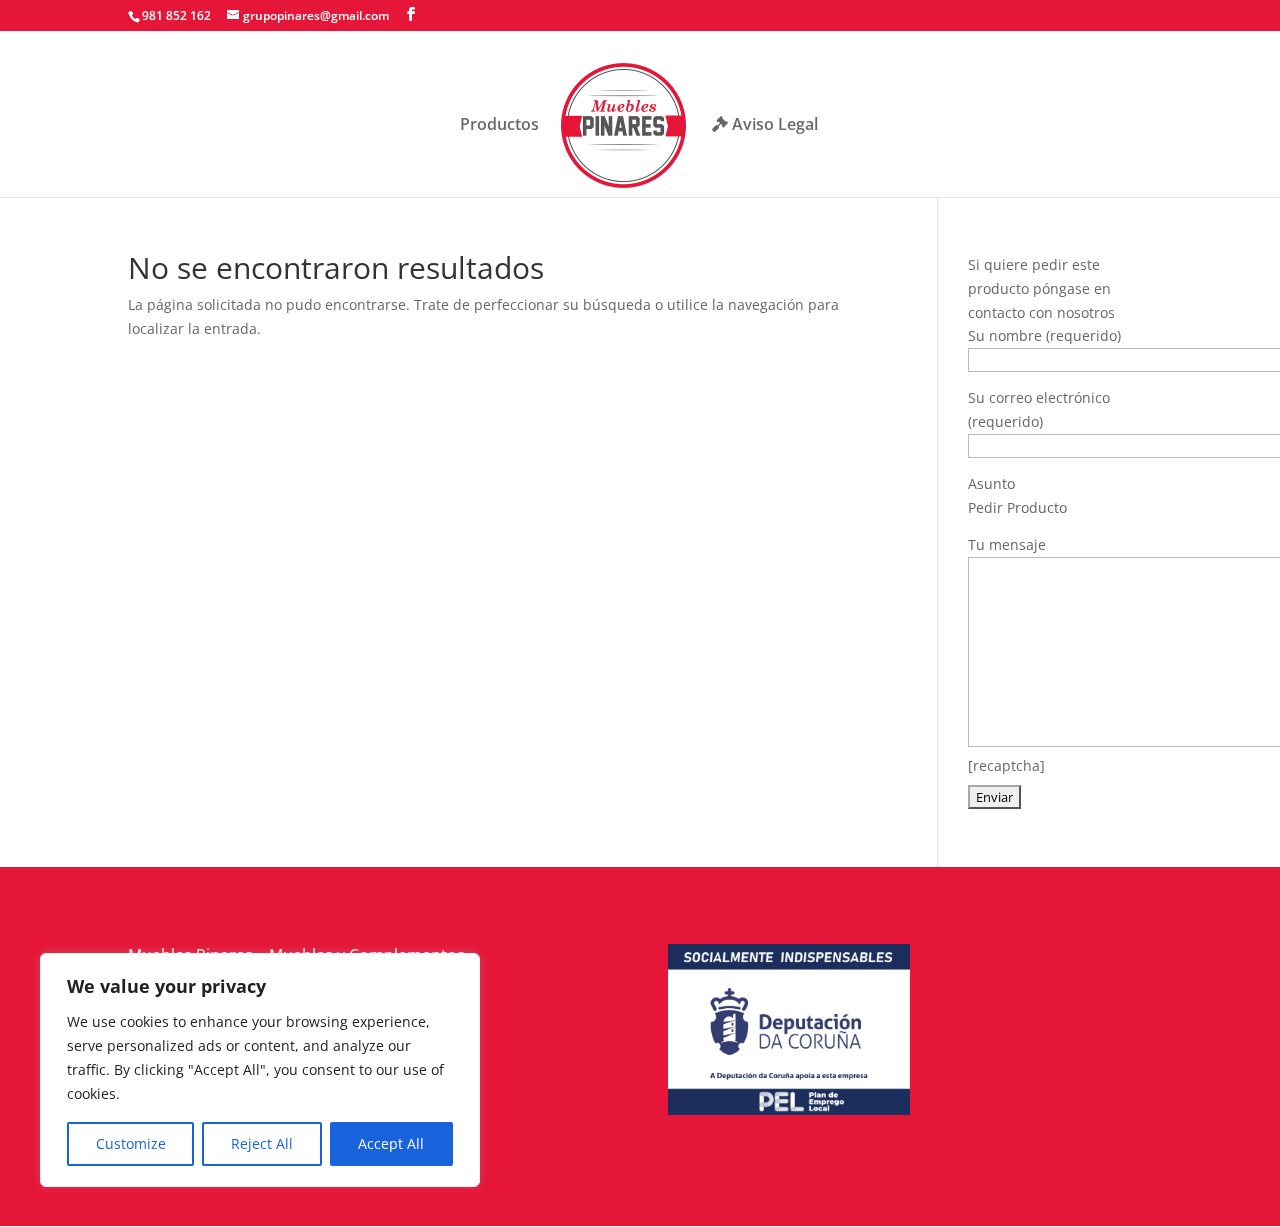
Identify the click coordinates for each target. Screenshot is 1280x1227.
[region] (260, 1070)
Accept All (391, 1143)
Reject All (262, 1143)
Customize (131, 1143)
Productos (499, 126)
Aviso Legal (773, 125)
